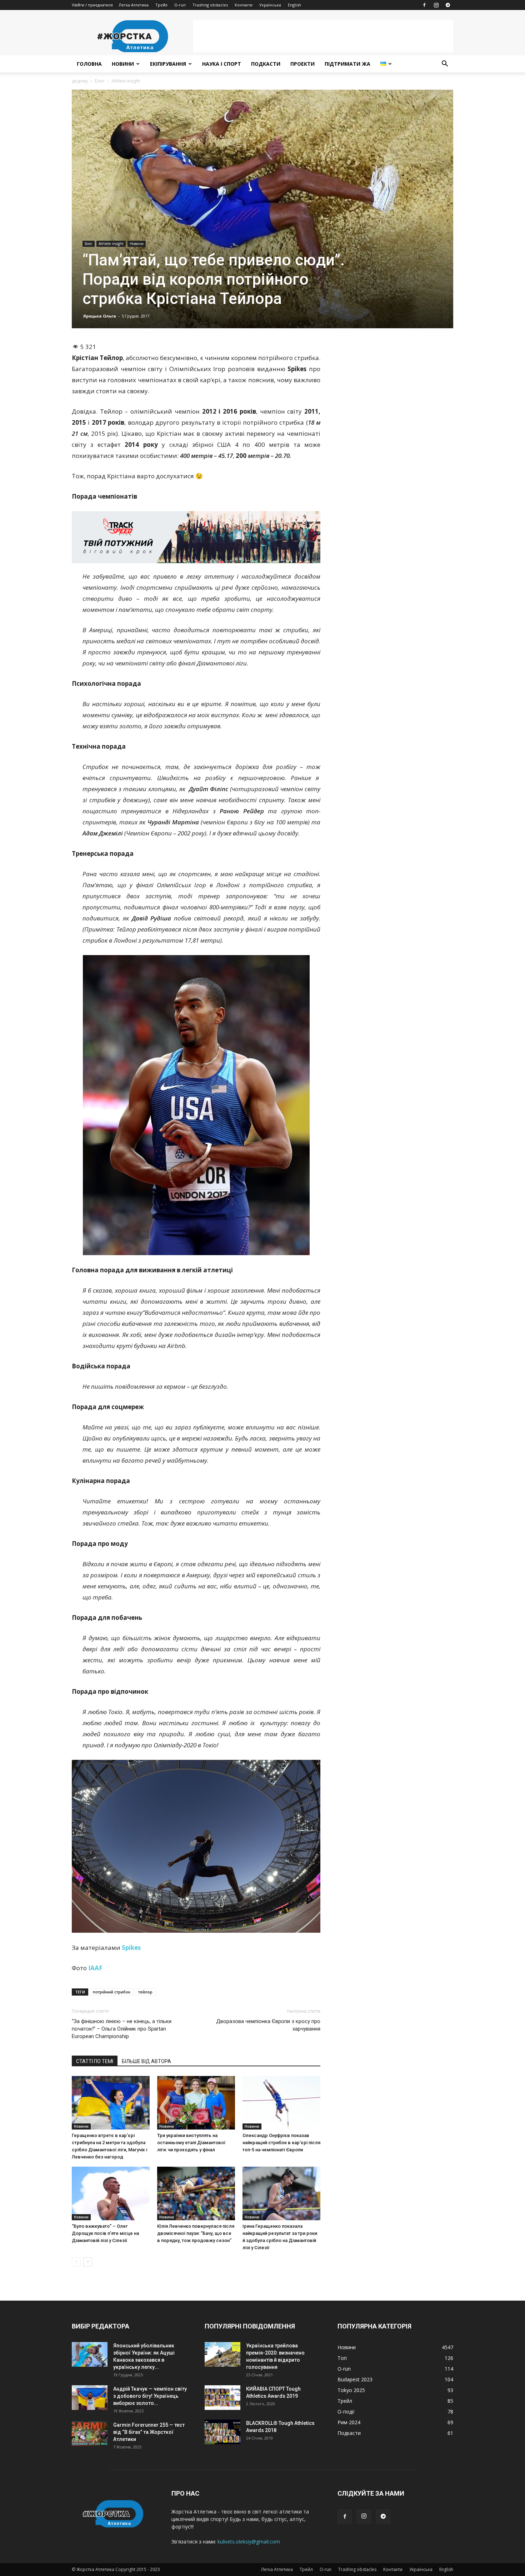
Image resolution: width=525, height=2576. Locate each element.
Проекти (302, 64)
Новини (123, 64)
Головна (89, 64)
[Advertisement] (323, 36)
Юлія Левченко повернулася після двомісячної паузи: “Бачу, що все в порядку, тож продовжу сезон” (196, 2233)
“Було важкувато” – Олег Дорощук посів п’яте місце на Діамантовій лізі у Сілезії (105, 2233)
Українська (270, 5)
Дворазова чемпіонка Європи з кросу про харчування (268, 2025)
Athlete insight (111, 244)
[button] (445, 64)
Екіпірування (168, 64)
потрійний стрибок (112, 1992)
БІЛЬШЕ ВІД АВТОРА (146, 2061)
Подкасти (266, 64)
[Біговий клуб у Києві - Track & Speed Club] (196, 537)
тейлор (145, 1992)
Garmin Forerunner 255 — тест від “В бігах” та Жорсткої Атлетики (149, 2432)
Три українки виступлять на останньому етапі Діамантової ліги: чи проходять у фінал (191, 2143)
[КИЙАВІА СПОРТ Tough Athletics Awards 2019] (222, 2398)
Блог (100, 81)
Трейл (161, 5)
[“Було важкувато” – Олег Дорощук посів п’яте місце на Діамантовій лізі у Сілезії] (111, 2193)
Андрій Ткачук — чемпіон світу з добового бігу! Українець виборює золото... (150, 2396)
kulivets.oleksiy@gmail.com (249, 2542)
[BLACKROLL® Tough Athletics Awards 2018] (222, 2432)
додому (80, 81)
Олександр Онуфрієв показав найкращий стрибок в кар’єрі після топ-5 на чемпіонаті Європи (281, 2143)
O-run (180, 5)
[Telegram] (448, 5)
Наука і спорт (222, 64)
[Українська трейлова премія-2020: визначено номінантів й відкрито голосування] (222, 2354)
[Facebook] (424, 5)
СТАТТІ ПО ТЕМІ (95, 2061)
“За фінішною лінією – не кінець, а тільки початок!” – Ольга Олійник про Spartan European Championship (122, 2029)
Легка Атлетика (134, 5)
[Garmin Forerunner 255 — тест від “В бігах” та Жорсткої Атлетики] (90, 2434)
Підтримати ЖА (347, 64)
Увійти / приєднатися (92, 5)
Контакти (244, 5)
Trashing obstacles (210, 5)
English (294, 5)
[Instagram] (436, 5)
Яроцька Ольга (100, 316)
